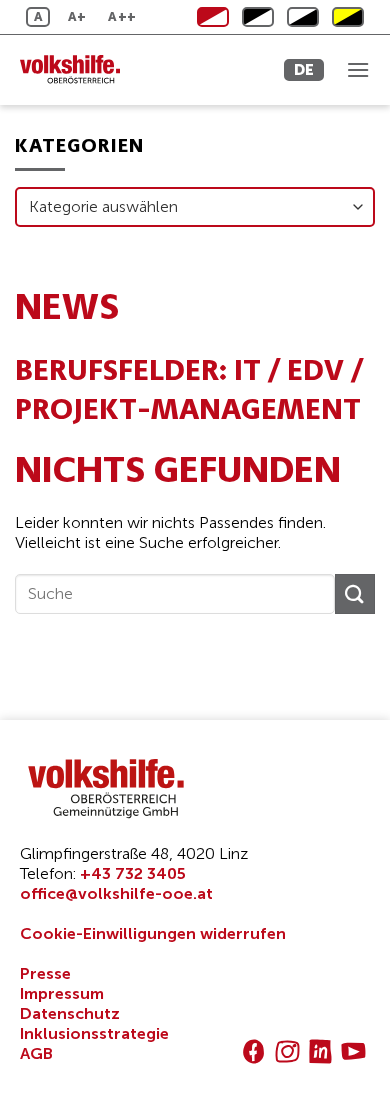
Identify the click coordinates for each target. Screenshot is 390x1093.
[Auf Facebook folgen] (253, 1051)
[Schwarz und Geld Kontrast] (348, 17)
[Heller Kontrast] (258, 17)
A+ (77, 16)
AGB (36, 1053)
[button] (358, 69)
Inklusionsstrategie (94, 1033)
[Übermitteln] (355, 593)
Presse (45, 973)
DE (304, 69)
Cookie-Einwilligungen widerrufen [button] (153, 933)
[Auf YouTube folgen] (353, 1051)
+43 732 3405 (133, 873)
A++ (122, 16)
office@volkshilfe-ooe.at (116, 893)
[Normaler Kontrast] (213, 17)
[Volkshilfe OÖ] (105, 70)
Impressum (62, 993)
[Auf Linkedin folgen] (320, 1051)
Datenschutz (70, 1013)
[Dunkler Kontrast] (303, 17)
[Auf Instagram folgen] (287, 1051)
